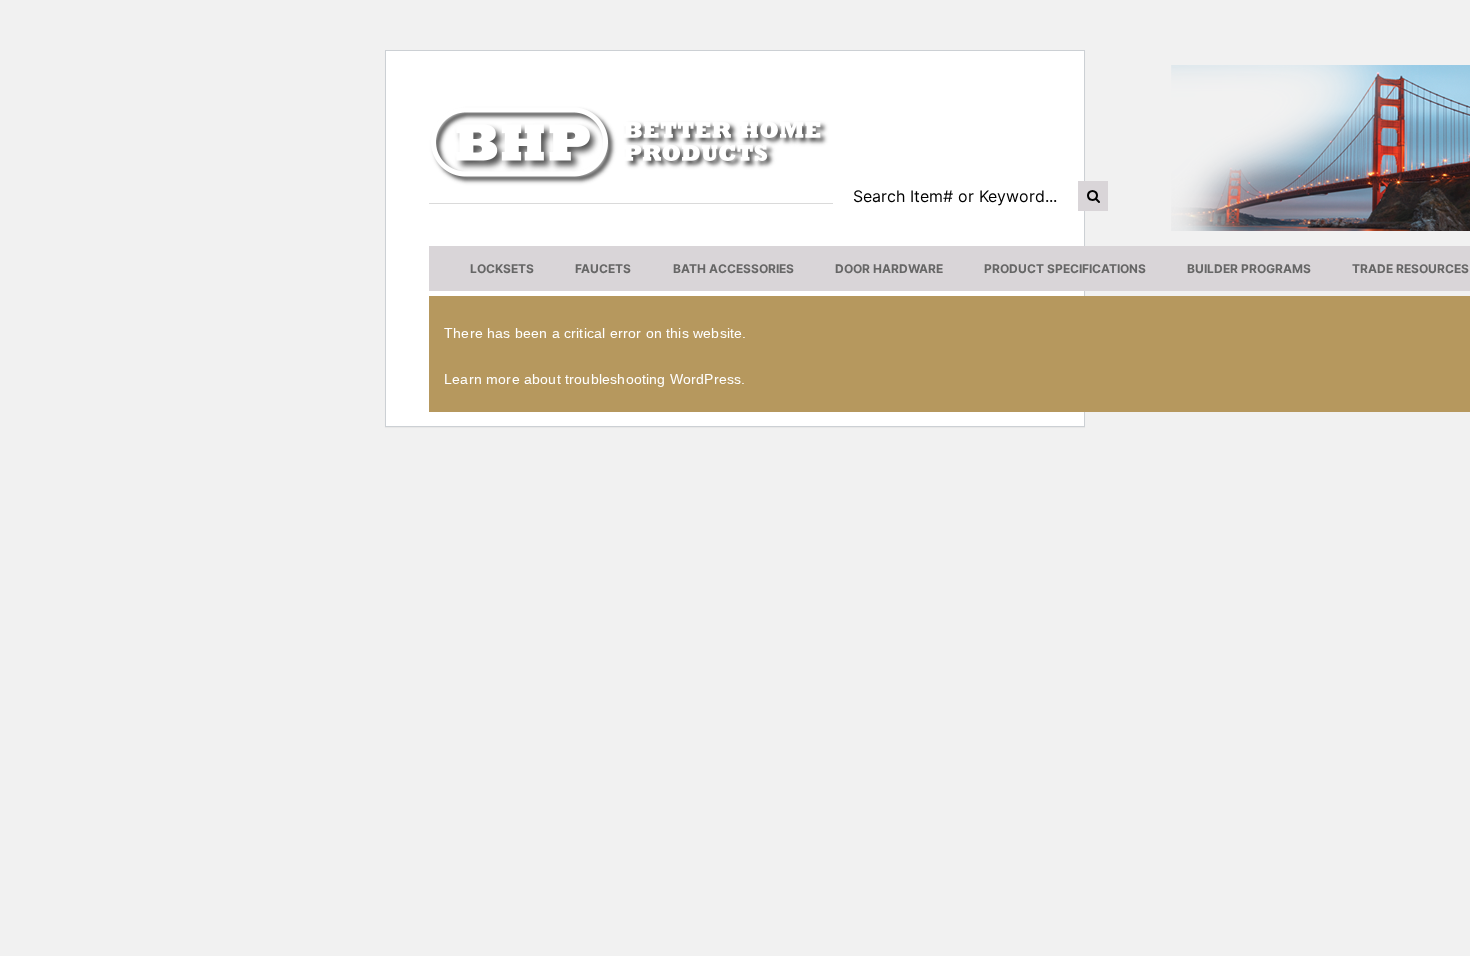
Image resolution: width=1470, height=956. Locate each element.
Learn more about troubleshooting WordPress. (595, 379)
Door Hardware (889, 268)
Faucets (603, 268)
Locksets (502, 268)
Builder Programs (1249, 268)
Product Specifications (1065, 268)
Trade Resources (1410, 268)
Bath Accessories (733, 268)
